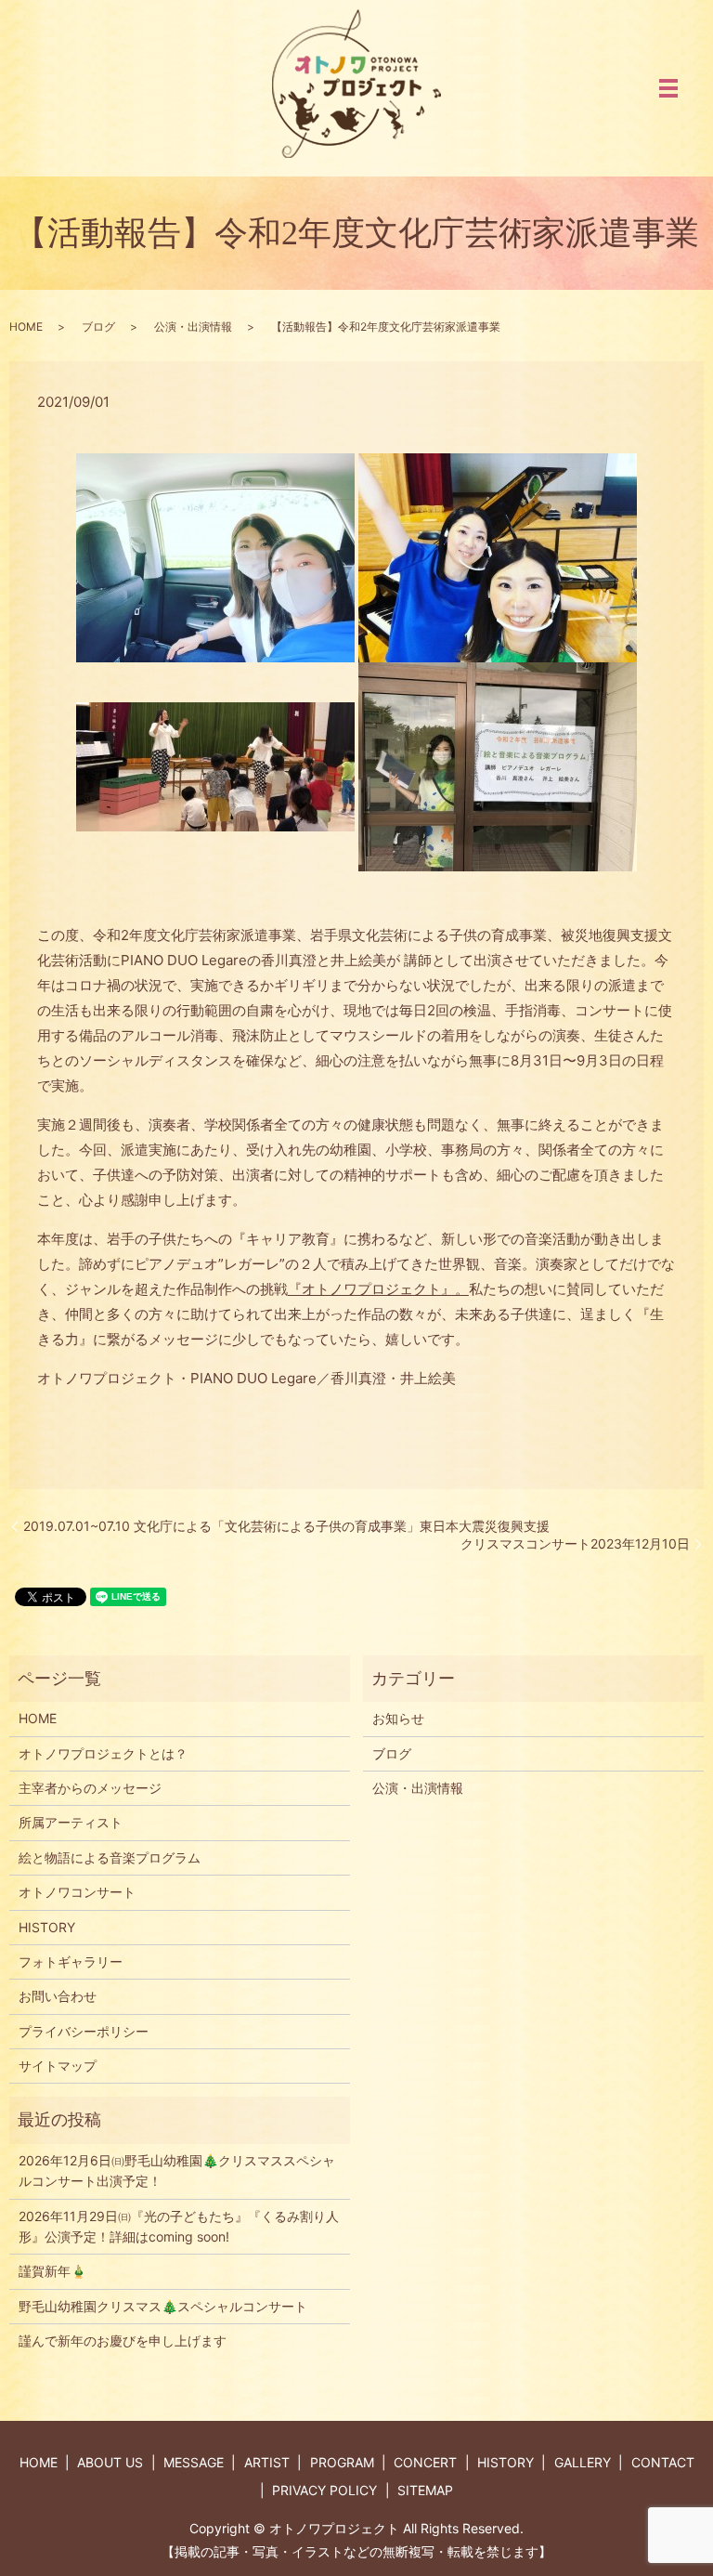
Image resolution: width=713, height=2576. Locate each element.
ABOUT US (110, 2462)
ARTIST (267, 2462)
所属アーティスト (71, 1822)
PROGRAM (342, 2462)
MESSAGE (194, 2462)
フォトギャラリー (71, 1961)
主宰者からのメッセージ (90, 1788)
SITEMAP (425, 2490)
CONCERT (425, 2462)
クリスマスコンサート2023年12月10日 (575, 1543)
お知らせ (398, 1718)
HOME (26, 327)
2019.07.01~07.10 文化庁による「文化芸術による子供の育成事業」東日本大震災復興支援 (286, 1526)
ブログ (98, 327)
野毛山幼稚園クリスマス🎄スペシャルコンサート (163, 2306)
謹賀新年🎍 (52, 2271)
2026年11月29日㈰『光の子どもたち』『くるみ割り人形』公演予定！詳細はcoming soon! (179, 2226)
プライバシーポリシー (84, 2031)
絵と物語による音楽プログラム (110, 1857)
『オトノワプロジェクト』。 (378, 1289)
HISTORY (47, 1927)
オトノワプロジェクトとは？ (103, 1753)
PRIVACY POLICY (324, 2490)
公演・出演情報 (193, 327)
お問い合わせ (58, 1996)
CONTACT (663, 2462)
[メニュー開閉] (668, 88)
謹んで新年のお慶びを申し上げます (123, 2341)
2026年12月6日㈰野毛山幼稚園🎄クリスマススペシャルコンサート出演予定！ (177, 2171)
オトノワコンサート (77, 1892)
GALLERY (583, 2462)
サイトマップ (58, 2066)
